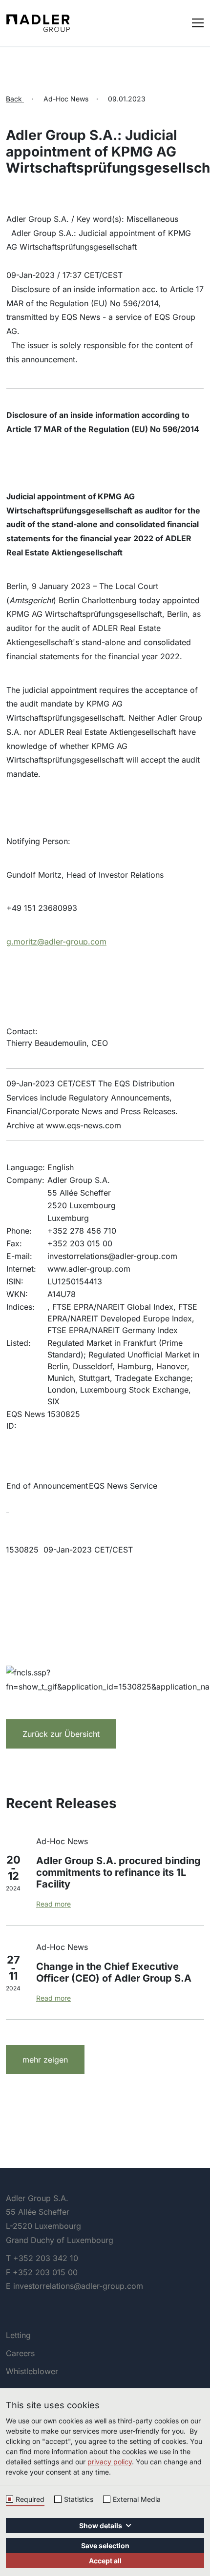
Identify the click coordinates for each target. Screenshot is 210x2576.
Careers (20, 2353)
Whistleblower (32, 2371)
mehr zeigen (45, 2060)
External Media (137, 2499)
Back (15, 99)
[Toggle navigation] (198, 22)
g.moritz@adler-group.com (56, 942)
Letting (18, 2335)
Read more (53, 1904)
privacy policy (110, 2462)
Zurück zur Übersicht (61, 1734)
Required (30, 2499)
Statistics (79, 2499)
